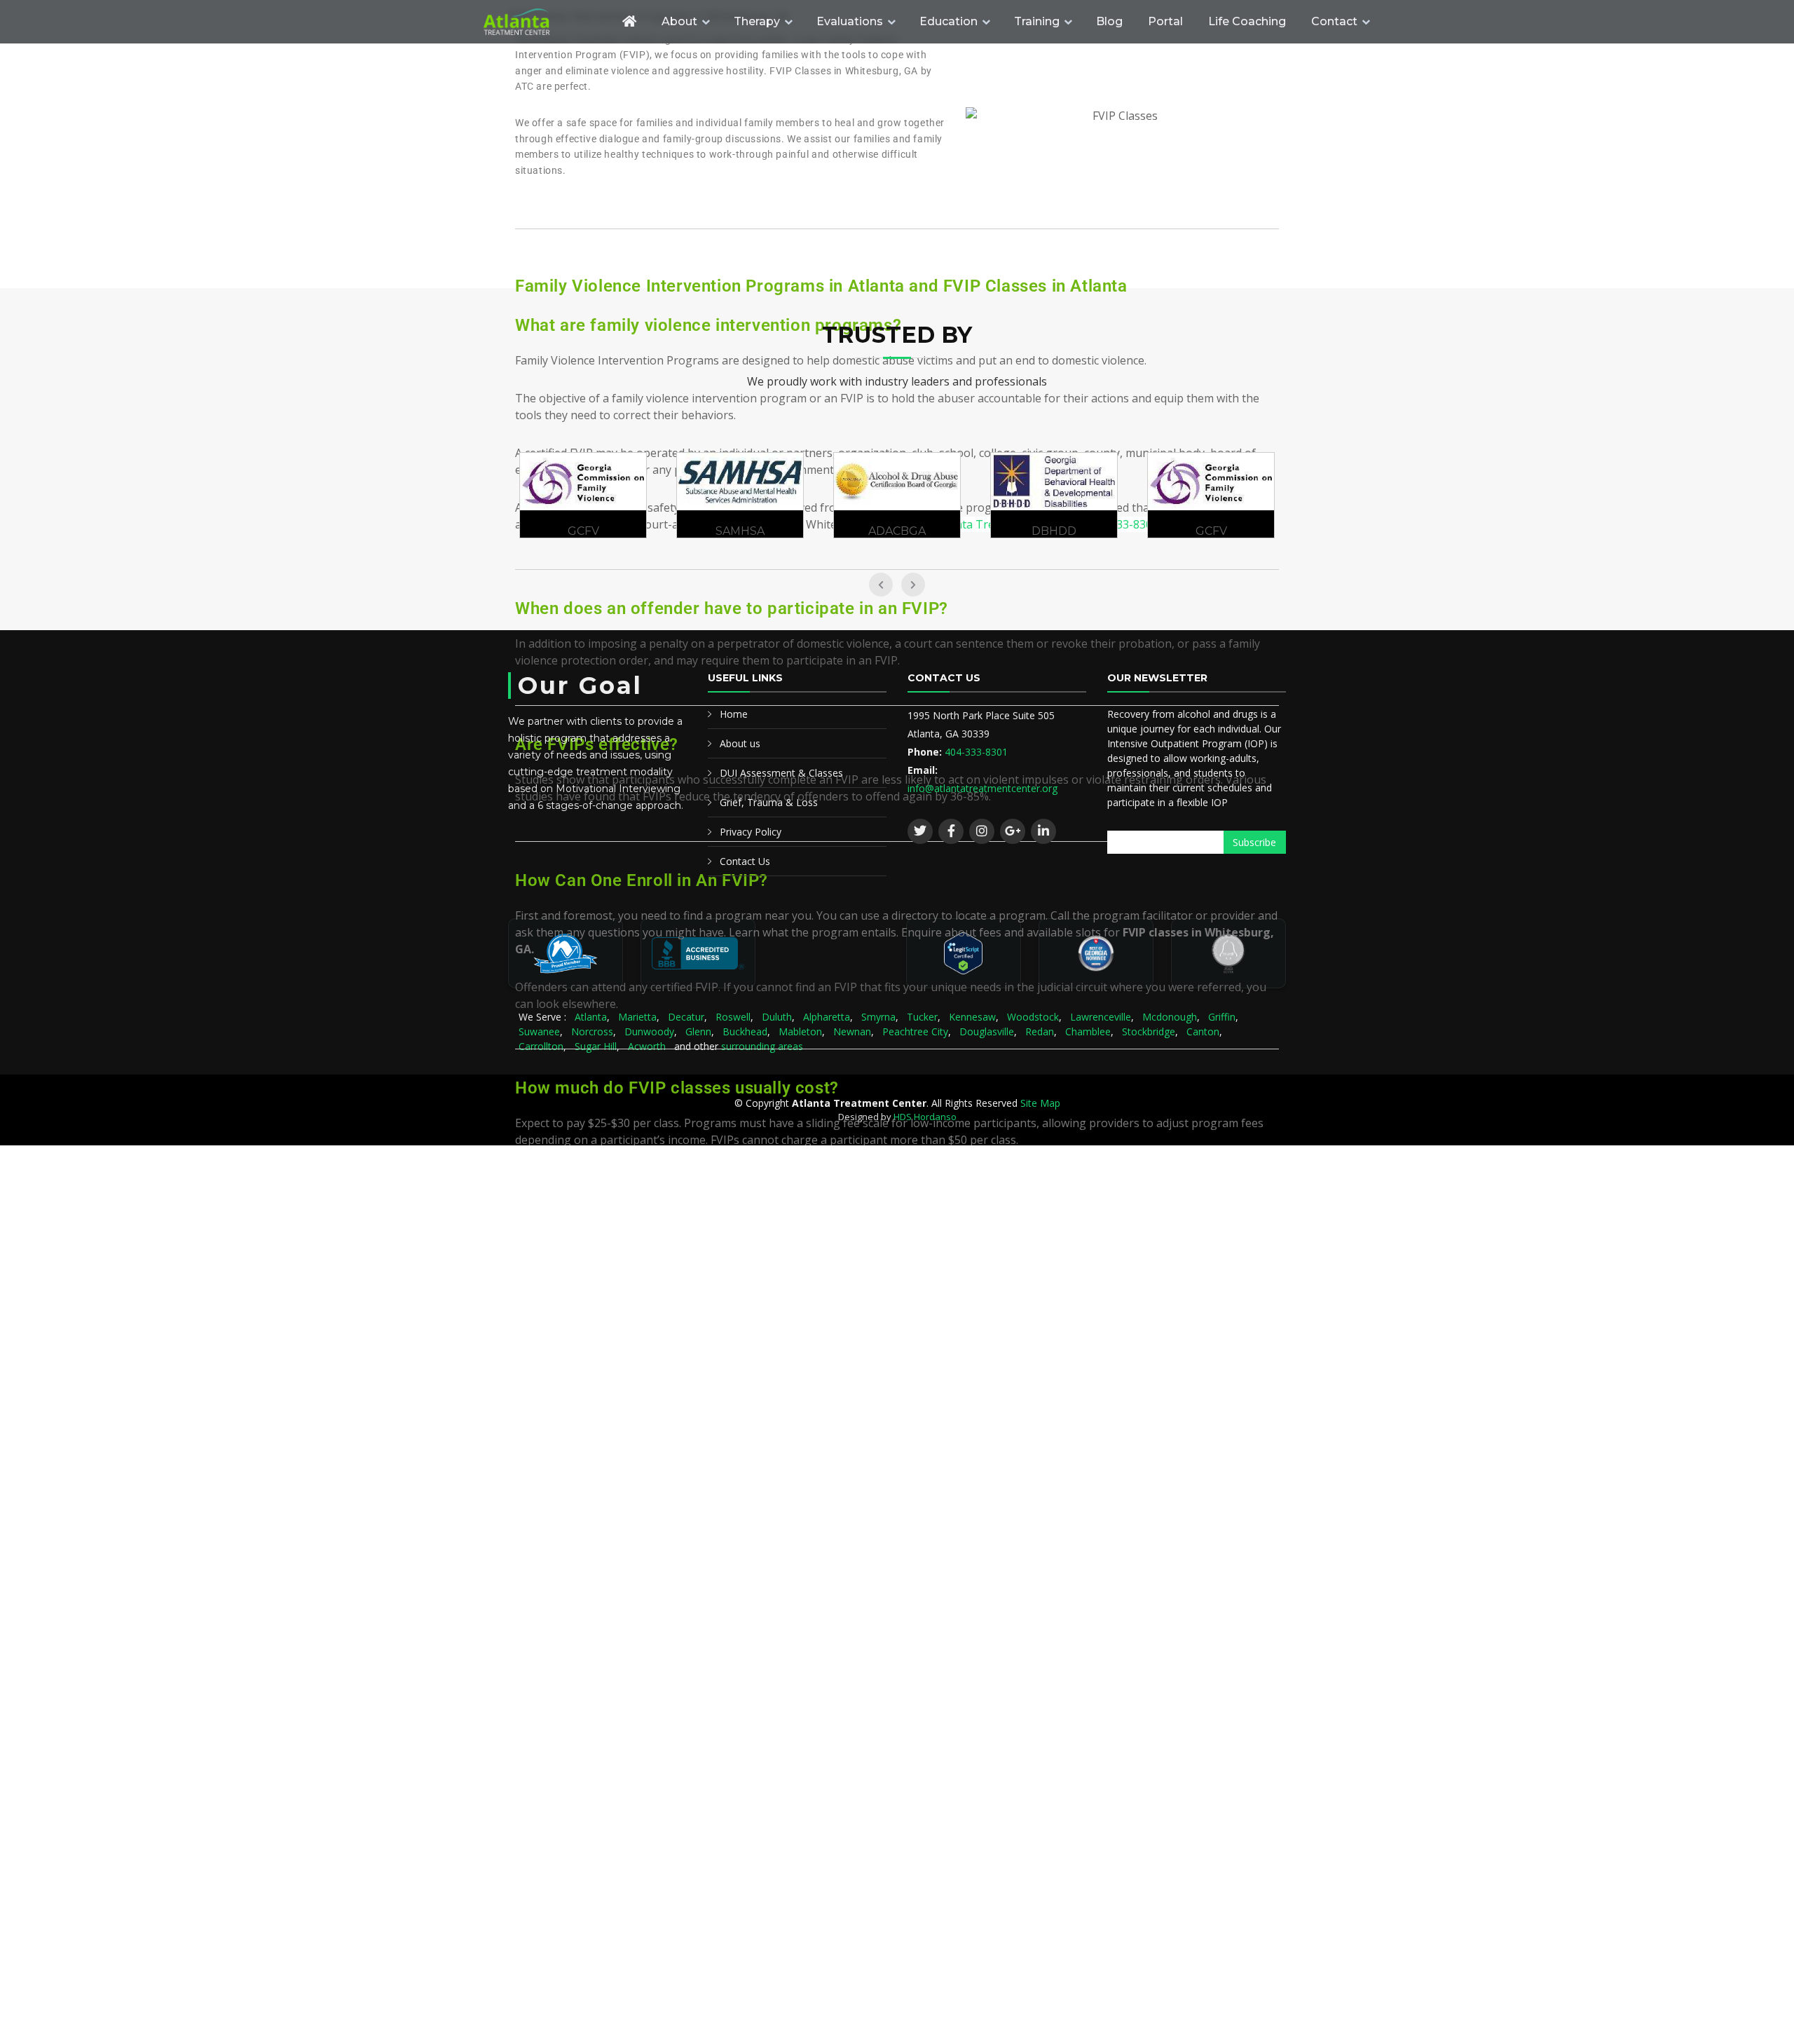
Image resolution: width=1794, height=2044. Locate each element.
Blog (1109, 21)
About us (740, 743)
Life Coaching (1247, 21)
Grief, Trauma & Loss (769, 802)
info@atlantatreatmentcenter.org (982, 788)
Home (734, 714)
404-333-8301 (976, 752)
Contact (1334, 21)
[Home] (629, 21)
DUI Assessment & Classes (781, 773)
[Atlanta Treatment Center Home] (543, 22)
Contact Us (745, 861)
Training (1037, 21)
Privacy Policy (751, 832)
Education (949, 21)
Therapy (757, 21)
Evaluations (850, 21)
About (679, 21)
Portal (1165, 21)
